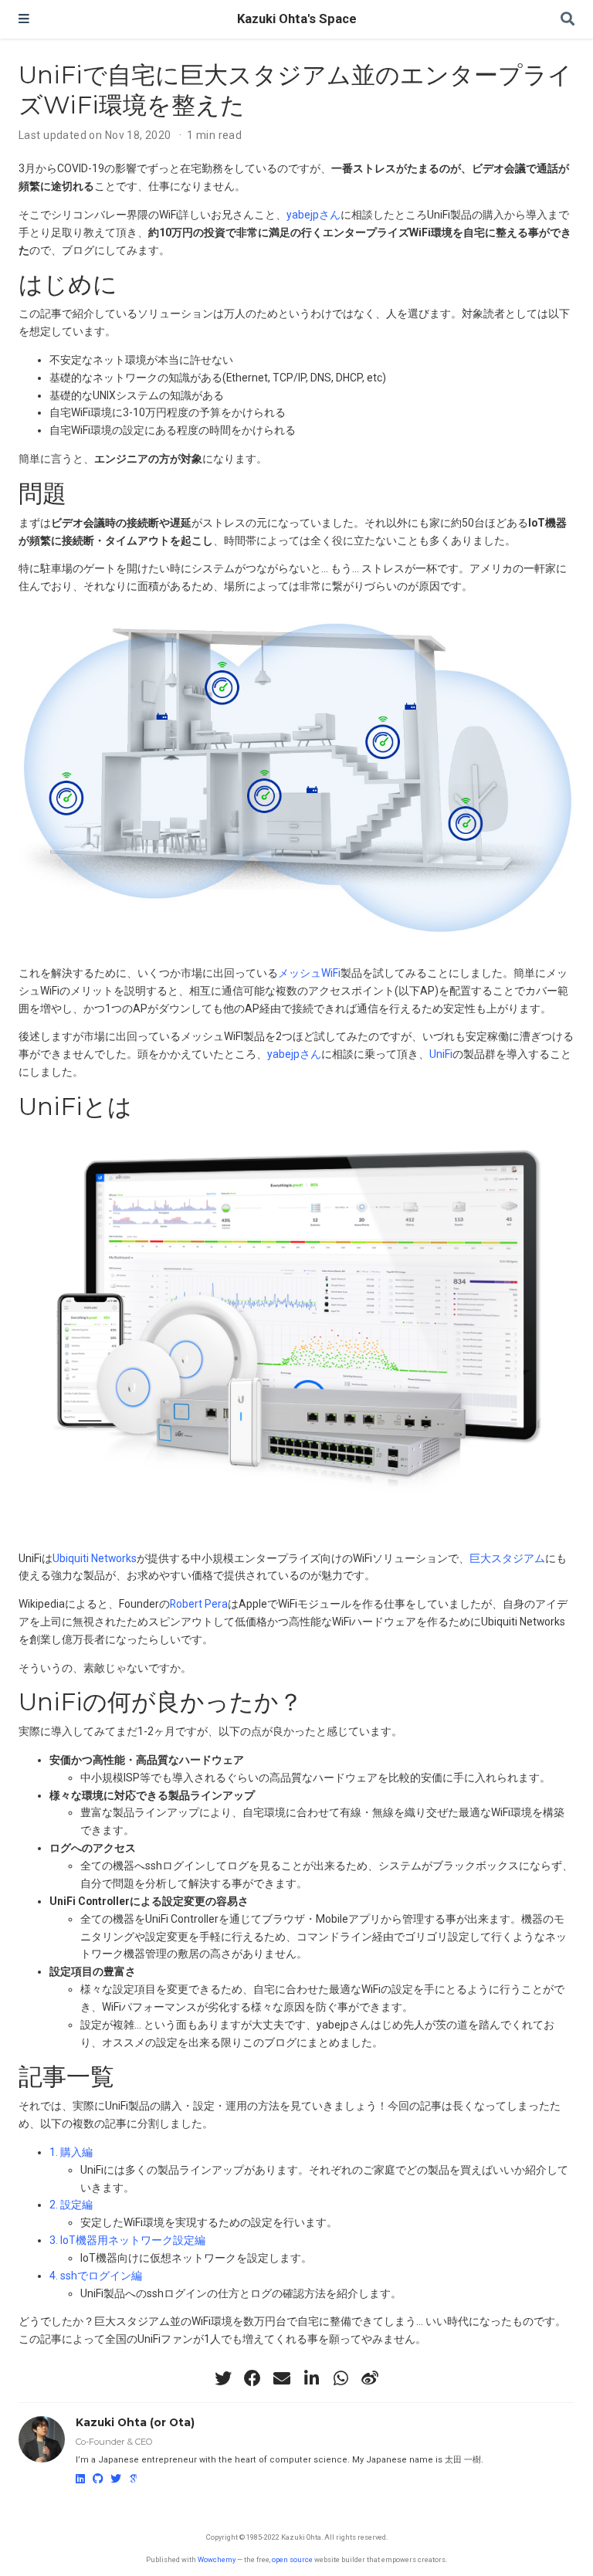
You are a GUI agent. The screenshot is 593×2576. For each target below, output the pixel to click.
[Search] (568, 20)
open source (292, 2559)
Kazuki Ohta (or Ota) (135, 2422)
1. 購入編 (71, 2152)
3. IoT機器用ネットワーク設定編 (127, 2240)
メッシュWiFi (309, 973)
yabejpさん (313, 215)
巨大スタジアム (507, 1558)
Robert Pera (199, 1604)
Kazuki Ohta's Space (297, 19)
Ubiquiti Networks (95, 1558)
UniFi (441, 1054)
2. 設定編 (71, 2205)
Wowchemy (217, 2559)
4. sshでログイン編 (96, 2276)
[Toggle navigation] (24, 19)
